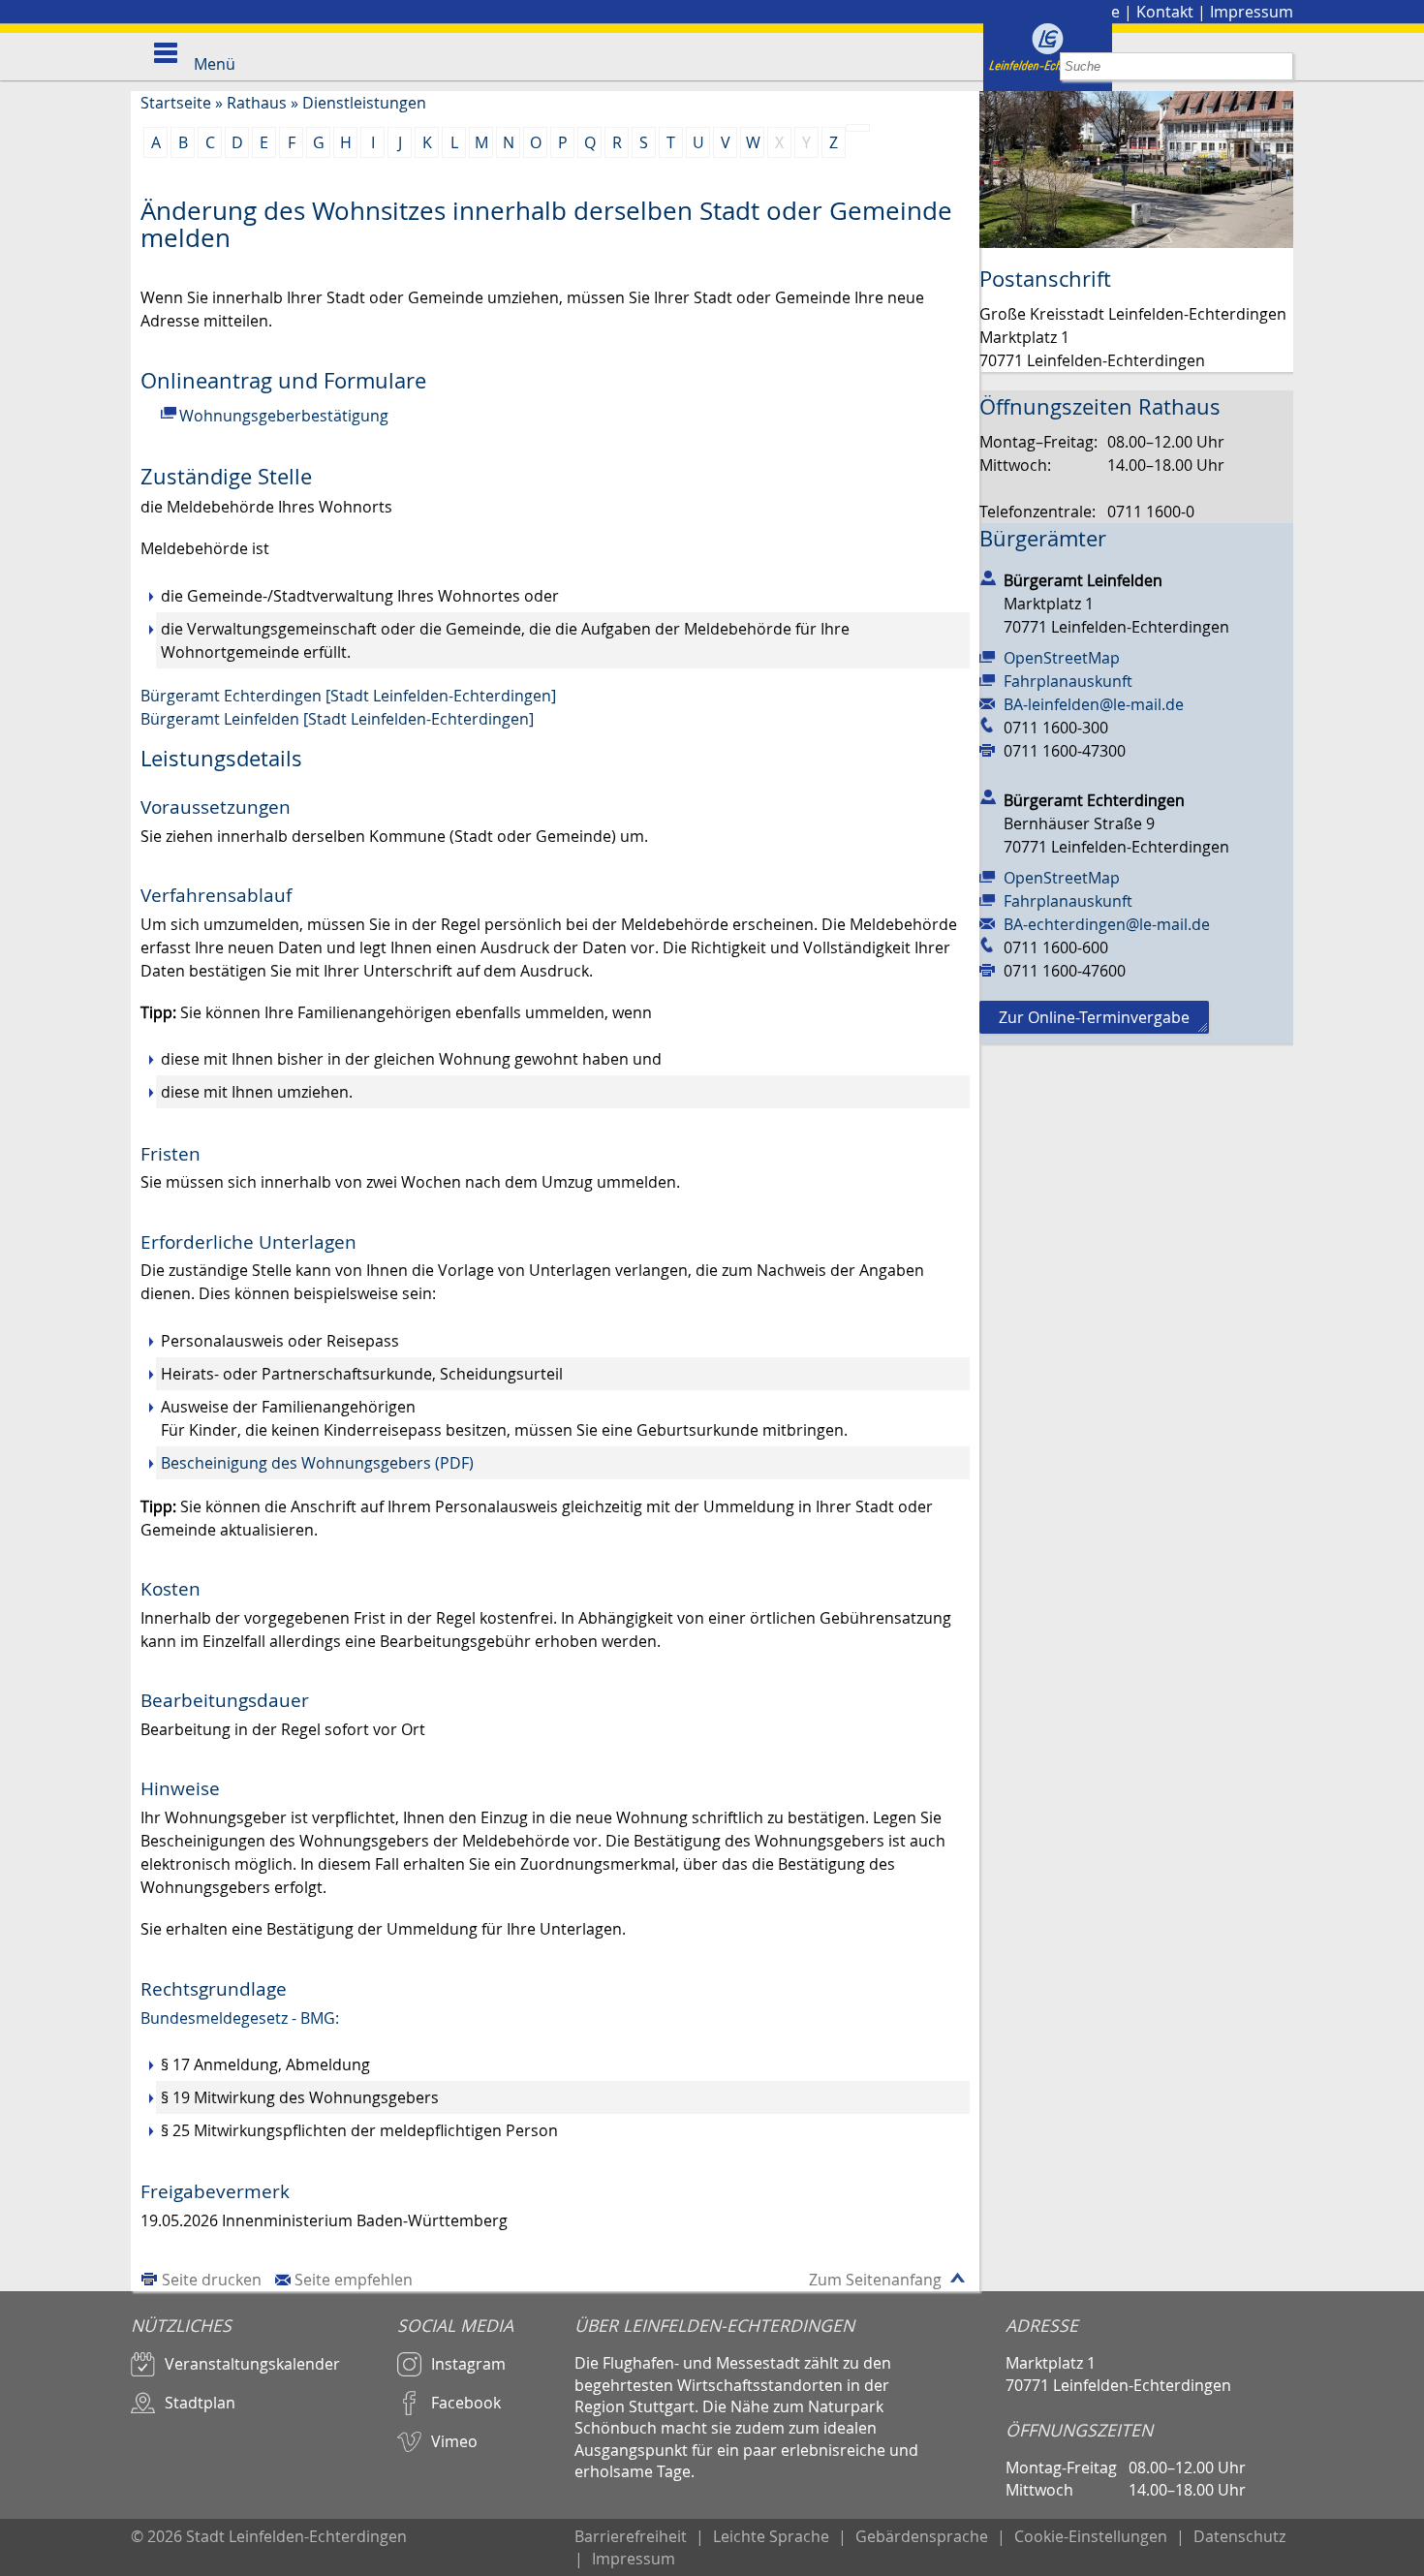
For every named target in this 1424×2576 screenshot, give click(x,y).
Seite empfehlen (354, 2280)
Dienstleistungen (364, 103)
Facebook (466, 2403)
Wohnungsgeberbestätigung (284, 416)
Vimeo (454, 2441)
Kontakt (1165, 12)
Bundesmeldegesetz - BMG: (240, 2018)
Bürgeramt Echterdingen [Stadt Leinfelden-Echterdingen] (348, 696)
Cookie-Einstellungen (1091, 2536)
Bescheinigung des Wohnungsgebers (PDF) (317, 1463)
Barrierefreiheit (631, 2536)
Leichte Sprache (771, 2536)
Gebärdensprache (922, 2536)
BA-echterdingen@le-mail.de (1107, 924)
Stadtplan (200, 2403)
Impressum (1252, 12)
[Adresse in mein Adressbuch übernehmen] (988, 576)
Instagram (468, 2364)
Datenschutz (1239, 2536)
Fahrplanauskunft (1068, 681)
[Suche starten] (1279, 66)
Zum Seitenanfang (875, 2280)
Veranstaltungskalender (252, 2364)
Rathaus (257, 103)
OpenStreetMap (1062, 658)
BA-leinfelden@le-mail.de (1094, 704)
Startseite (176, 103)
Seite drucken (212, 2280)
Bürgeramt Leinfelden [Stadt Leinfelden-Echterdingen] (337, 719)
